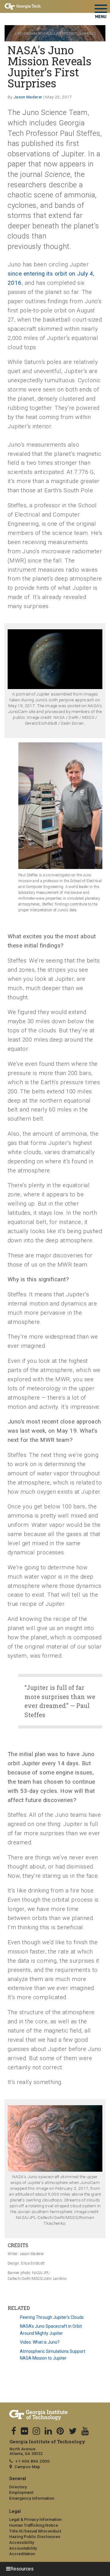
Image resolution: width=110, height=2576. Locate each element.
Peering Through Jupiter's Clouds (52, 2317)
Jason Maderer (28, 97)
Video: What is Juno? (40, 2342)
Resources (22, 2569)
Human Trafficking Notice (34, 2525)
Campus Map (27, 2467)
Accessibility (22, 2542)
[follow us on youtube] (85, 2431)
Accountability (23, 2548)
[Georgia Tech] (55, 2415)
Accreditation (22, 2554)
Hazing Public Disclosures (35, 2536)
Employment (21, 2492)
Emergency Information (32, 2498)
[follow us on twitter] (73, 2431)
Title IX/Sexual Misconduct (35, 2531)
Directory (18, 2487)
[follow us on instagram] (36, 2431)
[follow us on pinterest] (60, 2431)
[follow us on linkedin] (48, 2431)
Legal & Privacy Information (35, 2519)
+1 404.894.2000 (32, 2461)
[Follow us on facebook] (14, 2431)
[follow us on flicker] (24, 2431)
